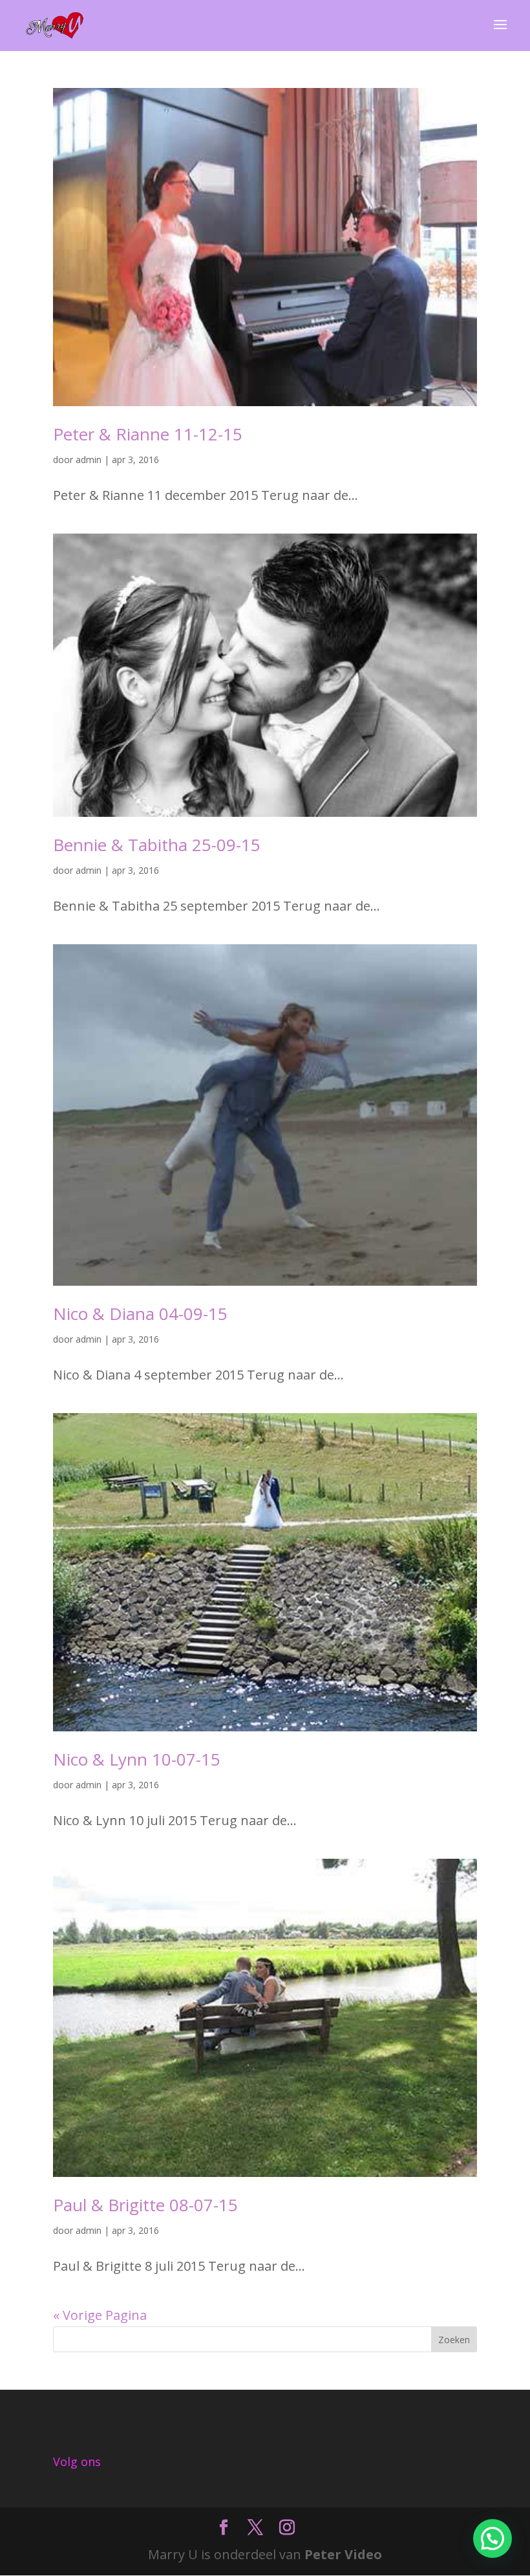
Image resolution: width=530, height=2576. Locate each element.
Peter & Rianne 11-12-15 (148, 434)
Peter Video (343, 2554)
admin (89, 460)
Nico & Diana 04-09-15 (140, 1314)
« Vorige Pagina (100, 2315)
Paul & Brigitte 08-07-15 (145, 2205)
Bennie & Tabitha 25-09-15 (157, 845)
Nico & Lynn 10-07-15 (137, 1759)
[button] (493, 2538)
